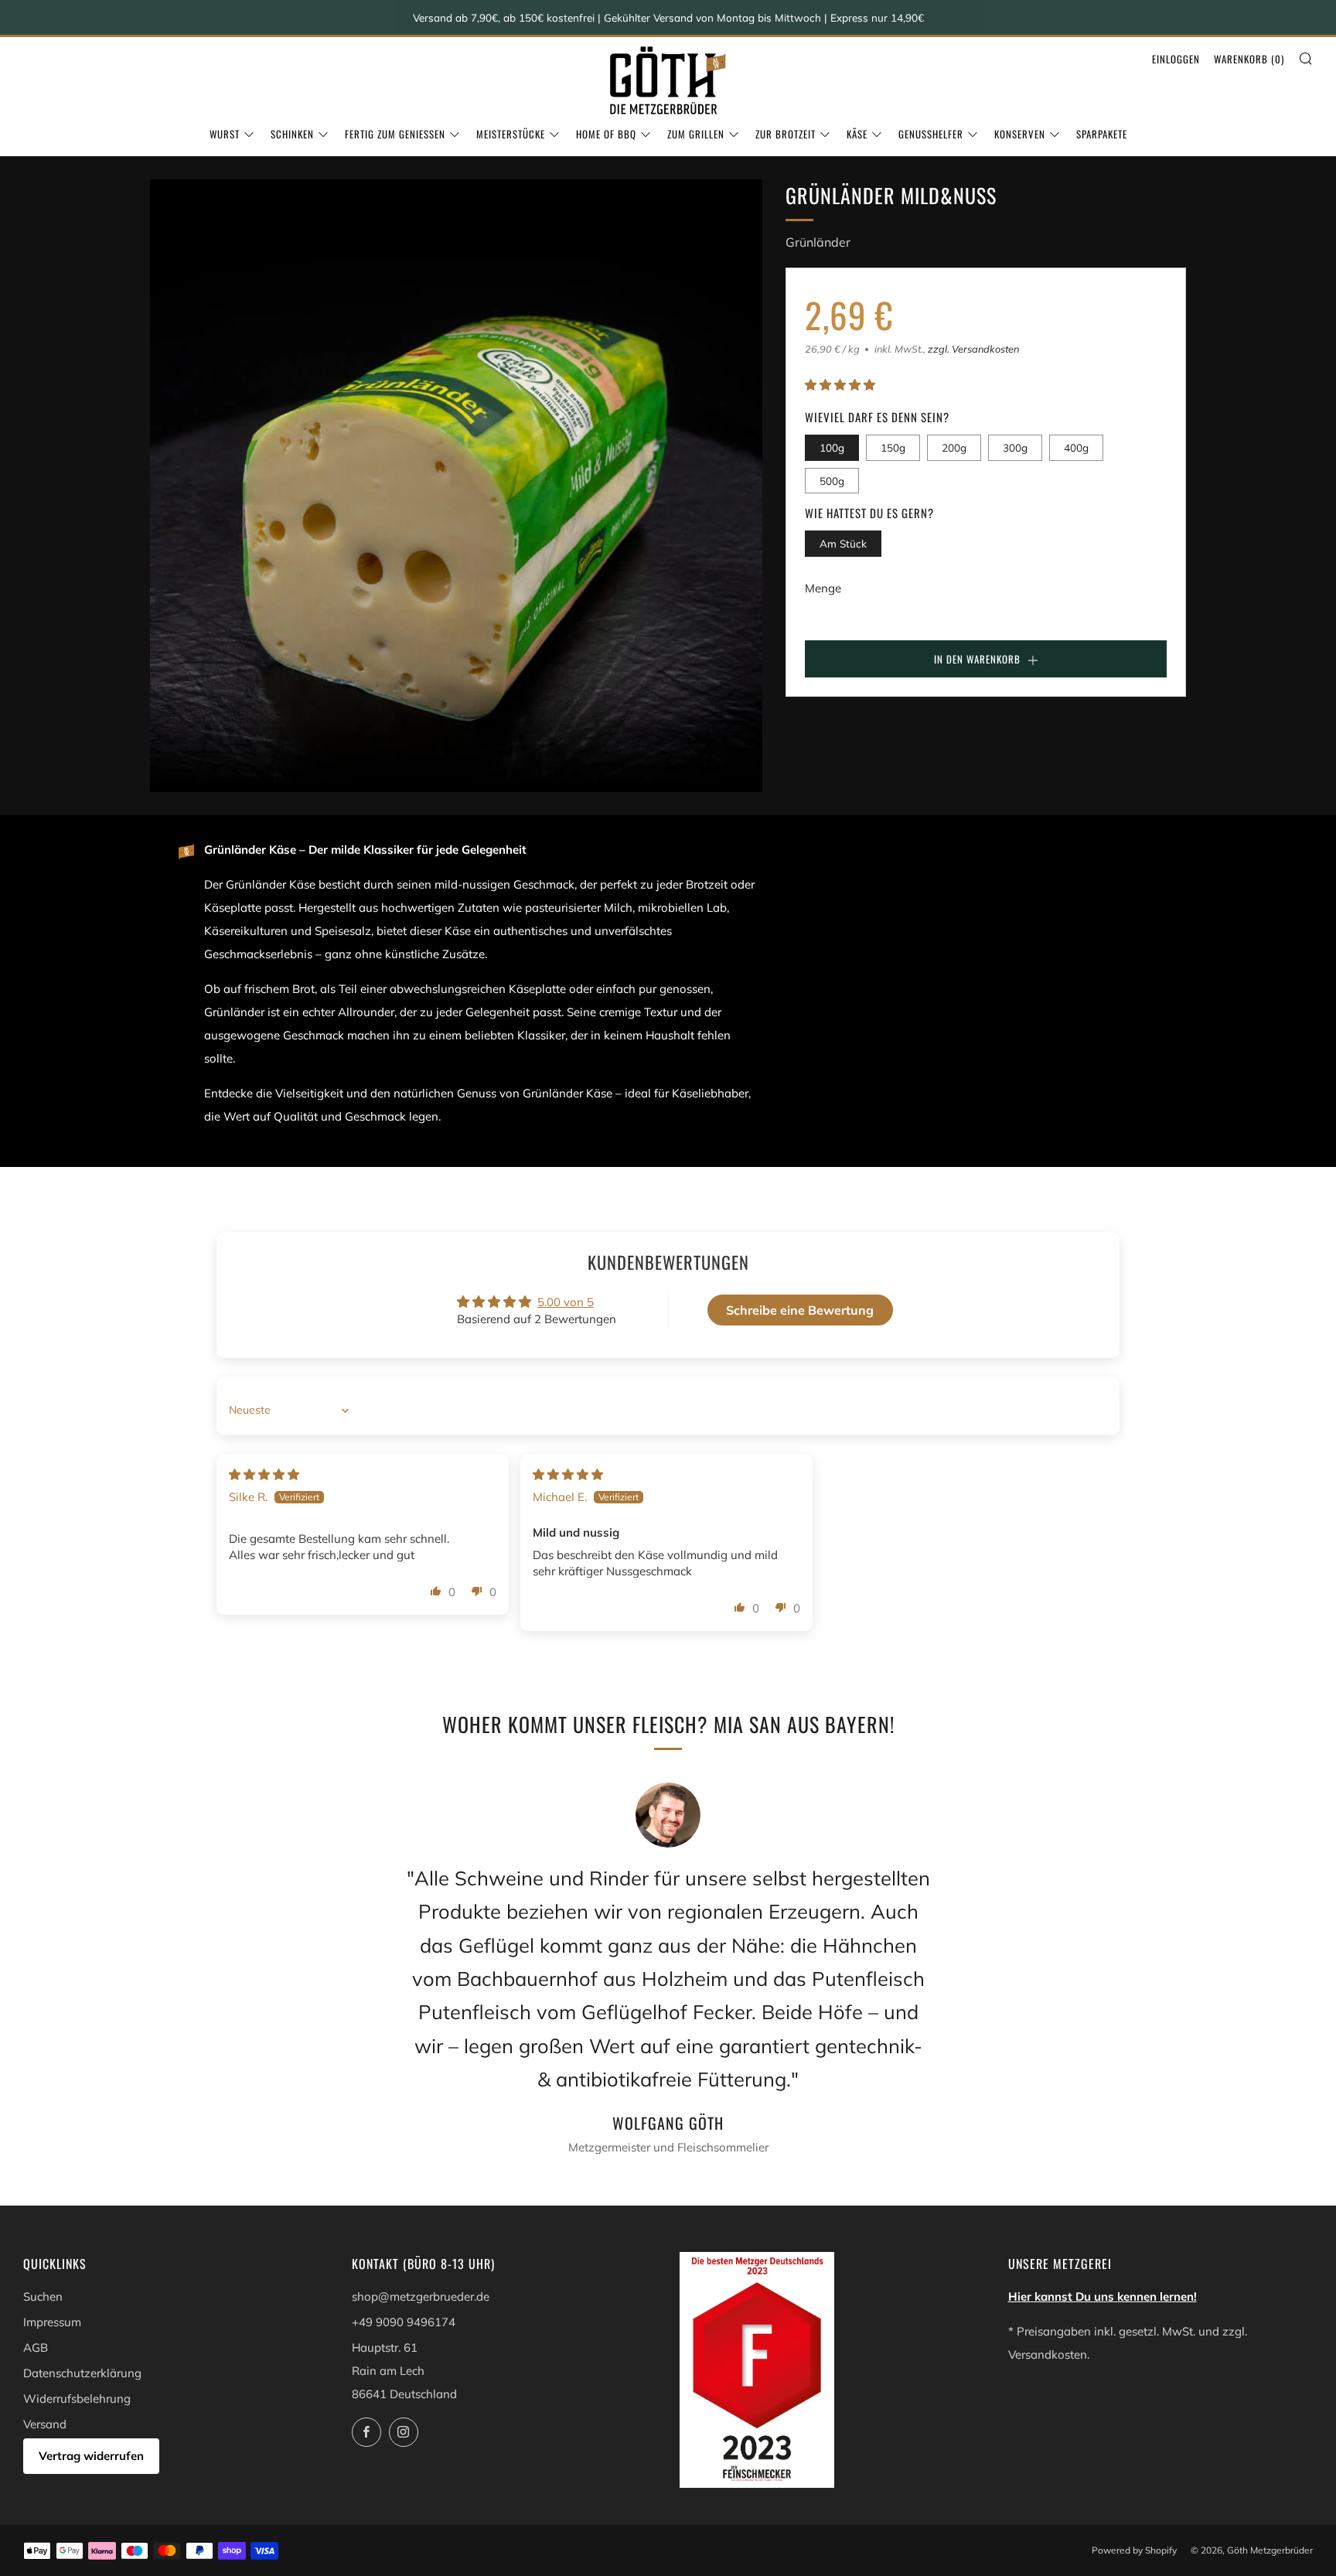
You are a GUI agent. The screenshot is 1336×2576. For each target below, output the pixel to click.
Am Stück (843, 544)
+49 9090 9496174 (404, 2322)
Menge (823, 588)
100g (832, 448)
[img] (264, 1474)
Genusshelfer (931, 134)
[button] (840, 386)
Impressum (52, 2322)
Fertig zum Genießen (395, 134)
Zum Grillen (696, 134)
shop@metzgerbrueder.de (421, 2296)
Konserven (1020, 134)
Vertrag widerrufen (91, 2456)
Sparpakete (1102, 134)
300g (1015, 448)
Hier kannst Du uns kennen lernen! (1103, 2296)
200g (954, 448)
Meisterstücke (511, 134)
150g (893, 448)
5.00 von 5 (566, 1302)
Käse (857, 134)
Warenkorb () (1249, 59)
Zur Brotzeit (786, 134)
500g (832, 481)
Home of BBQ (606, 134)
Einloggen (1176, 59)
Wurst (225, 134)
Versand (45, 2424)
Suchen (43, 2296)
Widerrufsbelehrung (77, 2399)
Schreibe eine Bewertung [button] (800, 1310)
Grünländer (818, 242)
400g (1076, 448)
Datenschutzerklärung (82, 2373)
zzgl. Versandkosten (973, 349)
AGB (36, 2347)
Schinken (292, 134)
